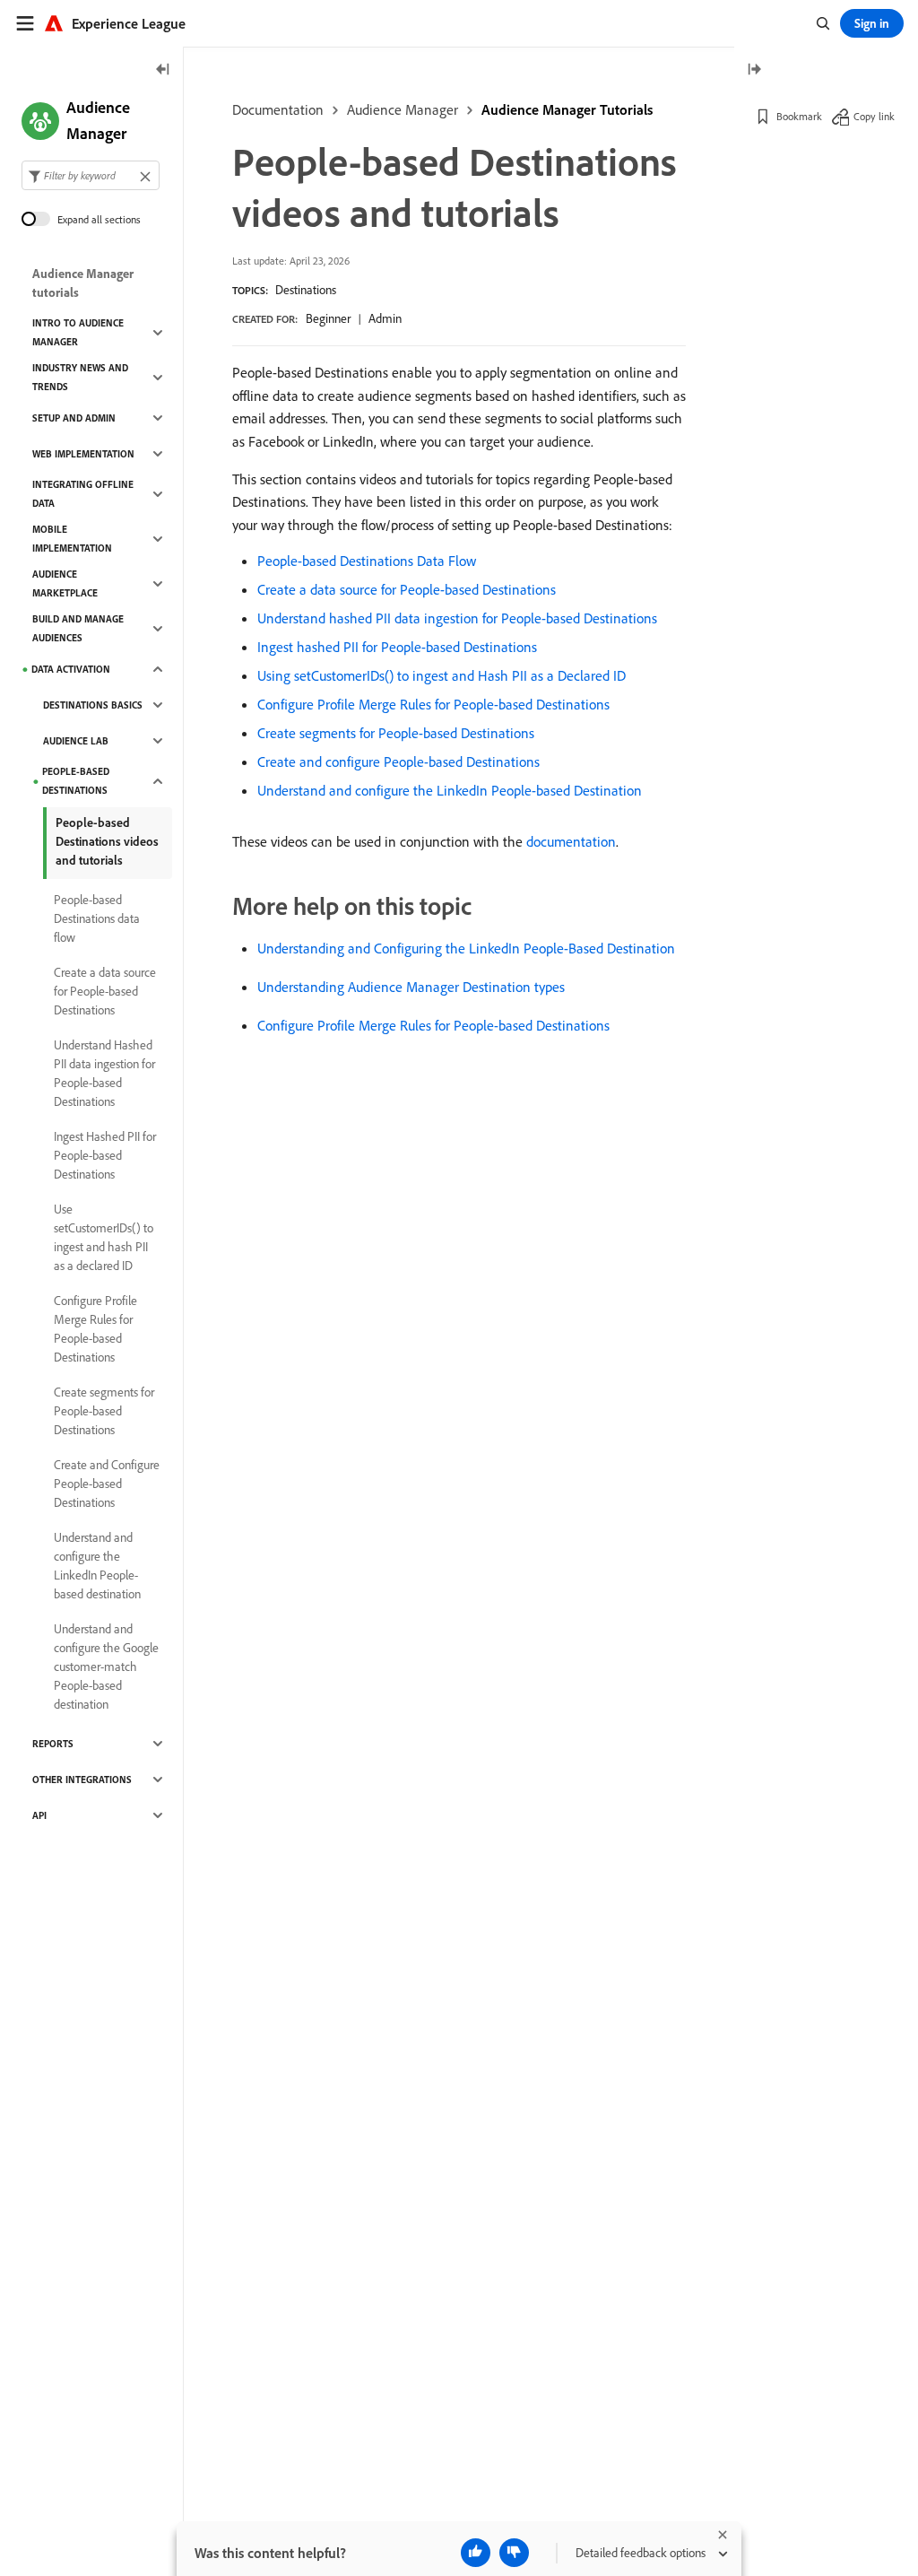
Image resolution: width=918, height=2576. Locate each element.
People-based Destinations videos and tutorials (107, 841)
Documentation (278, 109)
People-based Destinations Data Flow (367, 561)
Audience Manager (403, 109)
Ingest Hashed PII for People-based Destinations (105, 1155)
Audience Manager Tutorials (567, 109)
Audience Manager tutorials (83, 283)
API (39, 1815)
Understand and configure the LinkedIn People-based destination (97, 1566)
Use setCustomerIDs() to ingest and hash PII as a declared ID (104, 1237)
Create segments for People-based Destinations (396, 733)
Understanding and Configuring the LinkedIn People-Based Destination (466, 948)
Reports (53, 1744)
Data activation (71, 669)
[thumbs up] (476, 2553)
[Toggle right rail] (754, 70)
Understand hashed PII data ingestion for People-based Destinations (457, 618)
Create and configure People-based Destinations (398, 761)
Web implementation (83, 454)
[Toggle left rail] (163, 70)
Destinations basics (93, 705)
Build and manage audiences (78, 628)
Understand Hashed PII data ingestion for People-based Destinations (104, 1073)
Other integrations (82, 1780)
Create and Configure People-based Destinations (107, 1484)
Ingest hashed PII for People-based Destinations (397, 647)
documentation (571, 841)
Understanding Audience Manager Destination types (411, 987)
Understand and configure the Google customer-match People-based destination (106, 1667)
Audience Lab (76, 741)
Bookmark (799, 116)
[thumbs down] (514, 2553)
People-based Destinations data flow (97, 918)
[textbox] (91, 175)
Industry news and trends (80, 377)
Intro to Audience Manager (78, 332)
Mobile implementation (72, 539)
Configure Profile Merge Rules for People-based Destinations (433, 704)
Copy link (874, 116)
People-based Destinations (76, 781)
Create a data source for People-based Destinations (407, 589)
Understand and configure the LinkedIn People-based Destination (450, 790)
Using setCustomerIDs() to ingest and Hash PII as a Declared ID (442, 675)
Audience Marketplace (65, 583)
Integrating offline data (83, 494)
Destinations (306, 290)
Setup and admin (74, 418)
